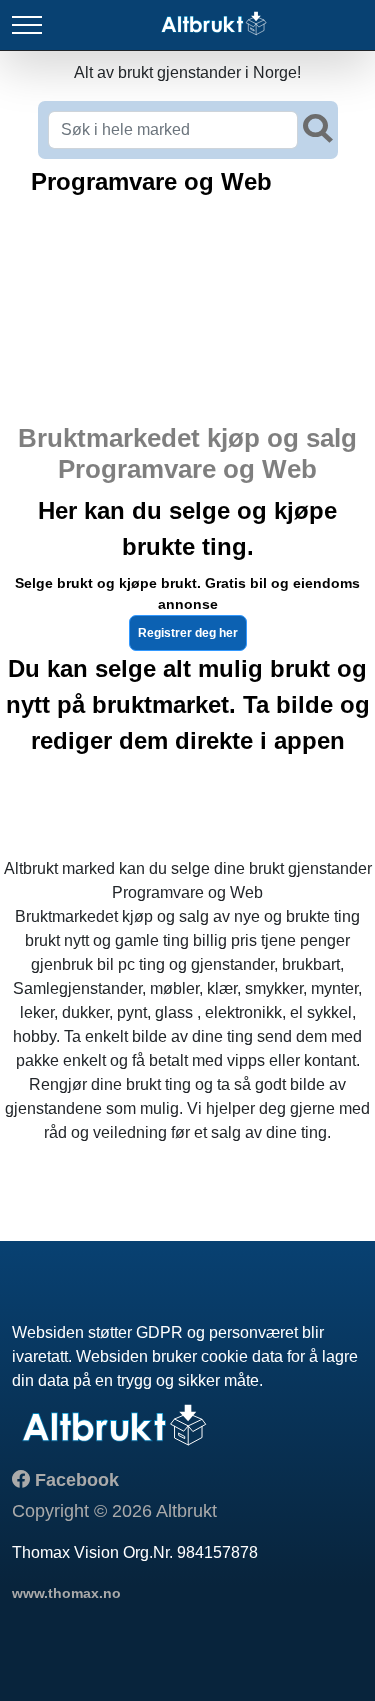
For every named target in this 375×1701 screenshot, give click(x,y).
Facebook (74, 1480)
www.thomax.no (66, 1593)
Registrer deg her (188, 633)
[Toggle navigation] (27, 25)
